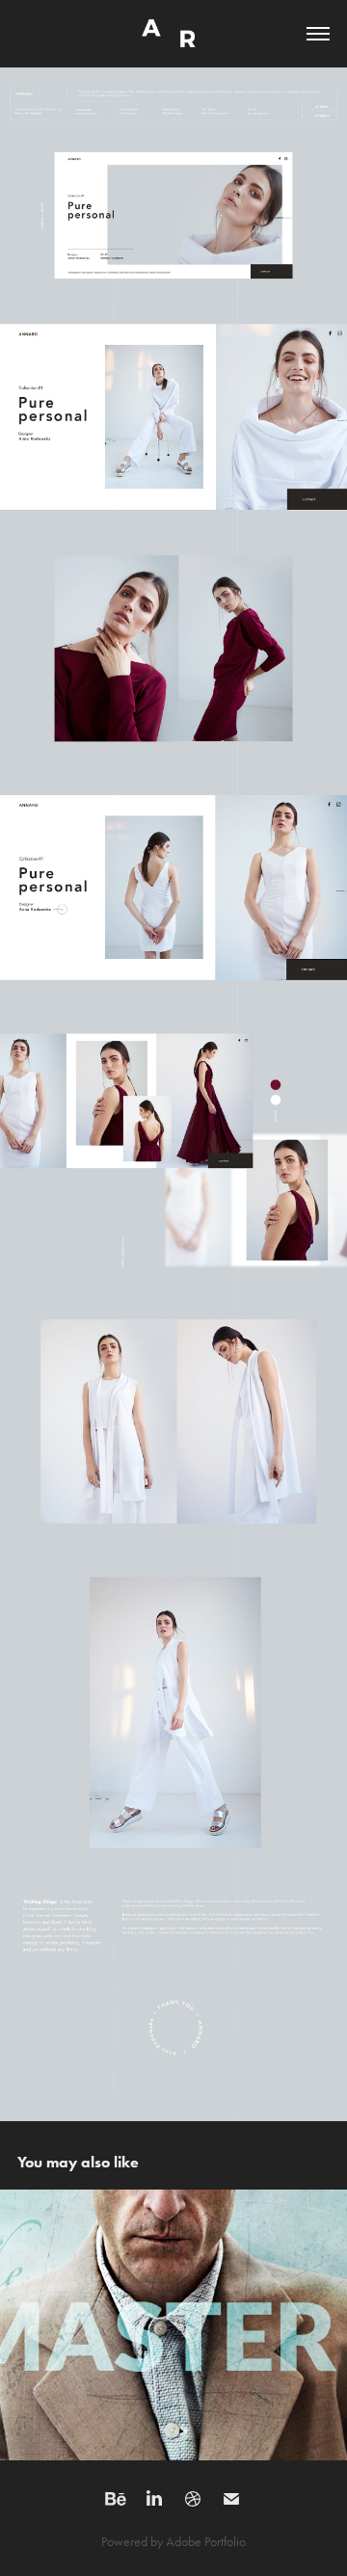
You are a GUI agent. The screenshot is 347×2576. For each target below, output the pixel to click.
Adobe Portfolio (206, 2542)
